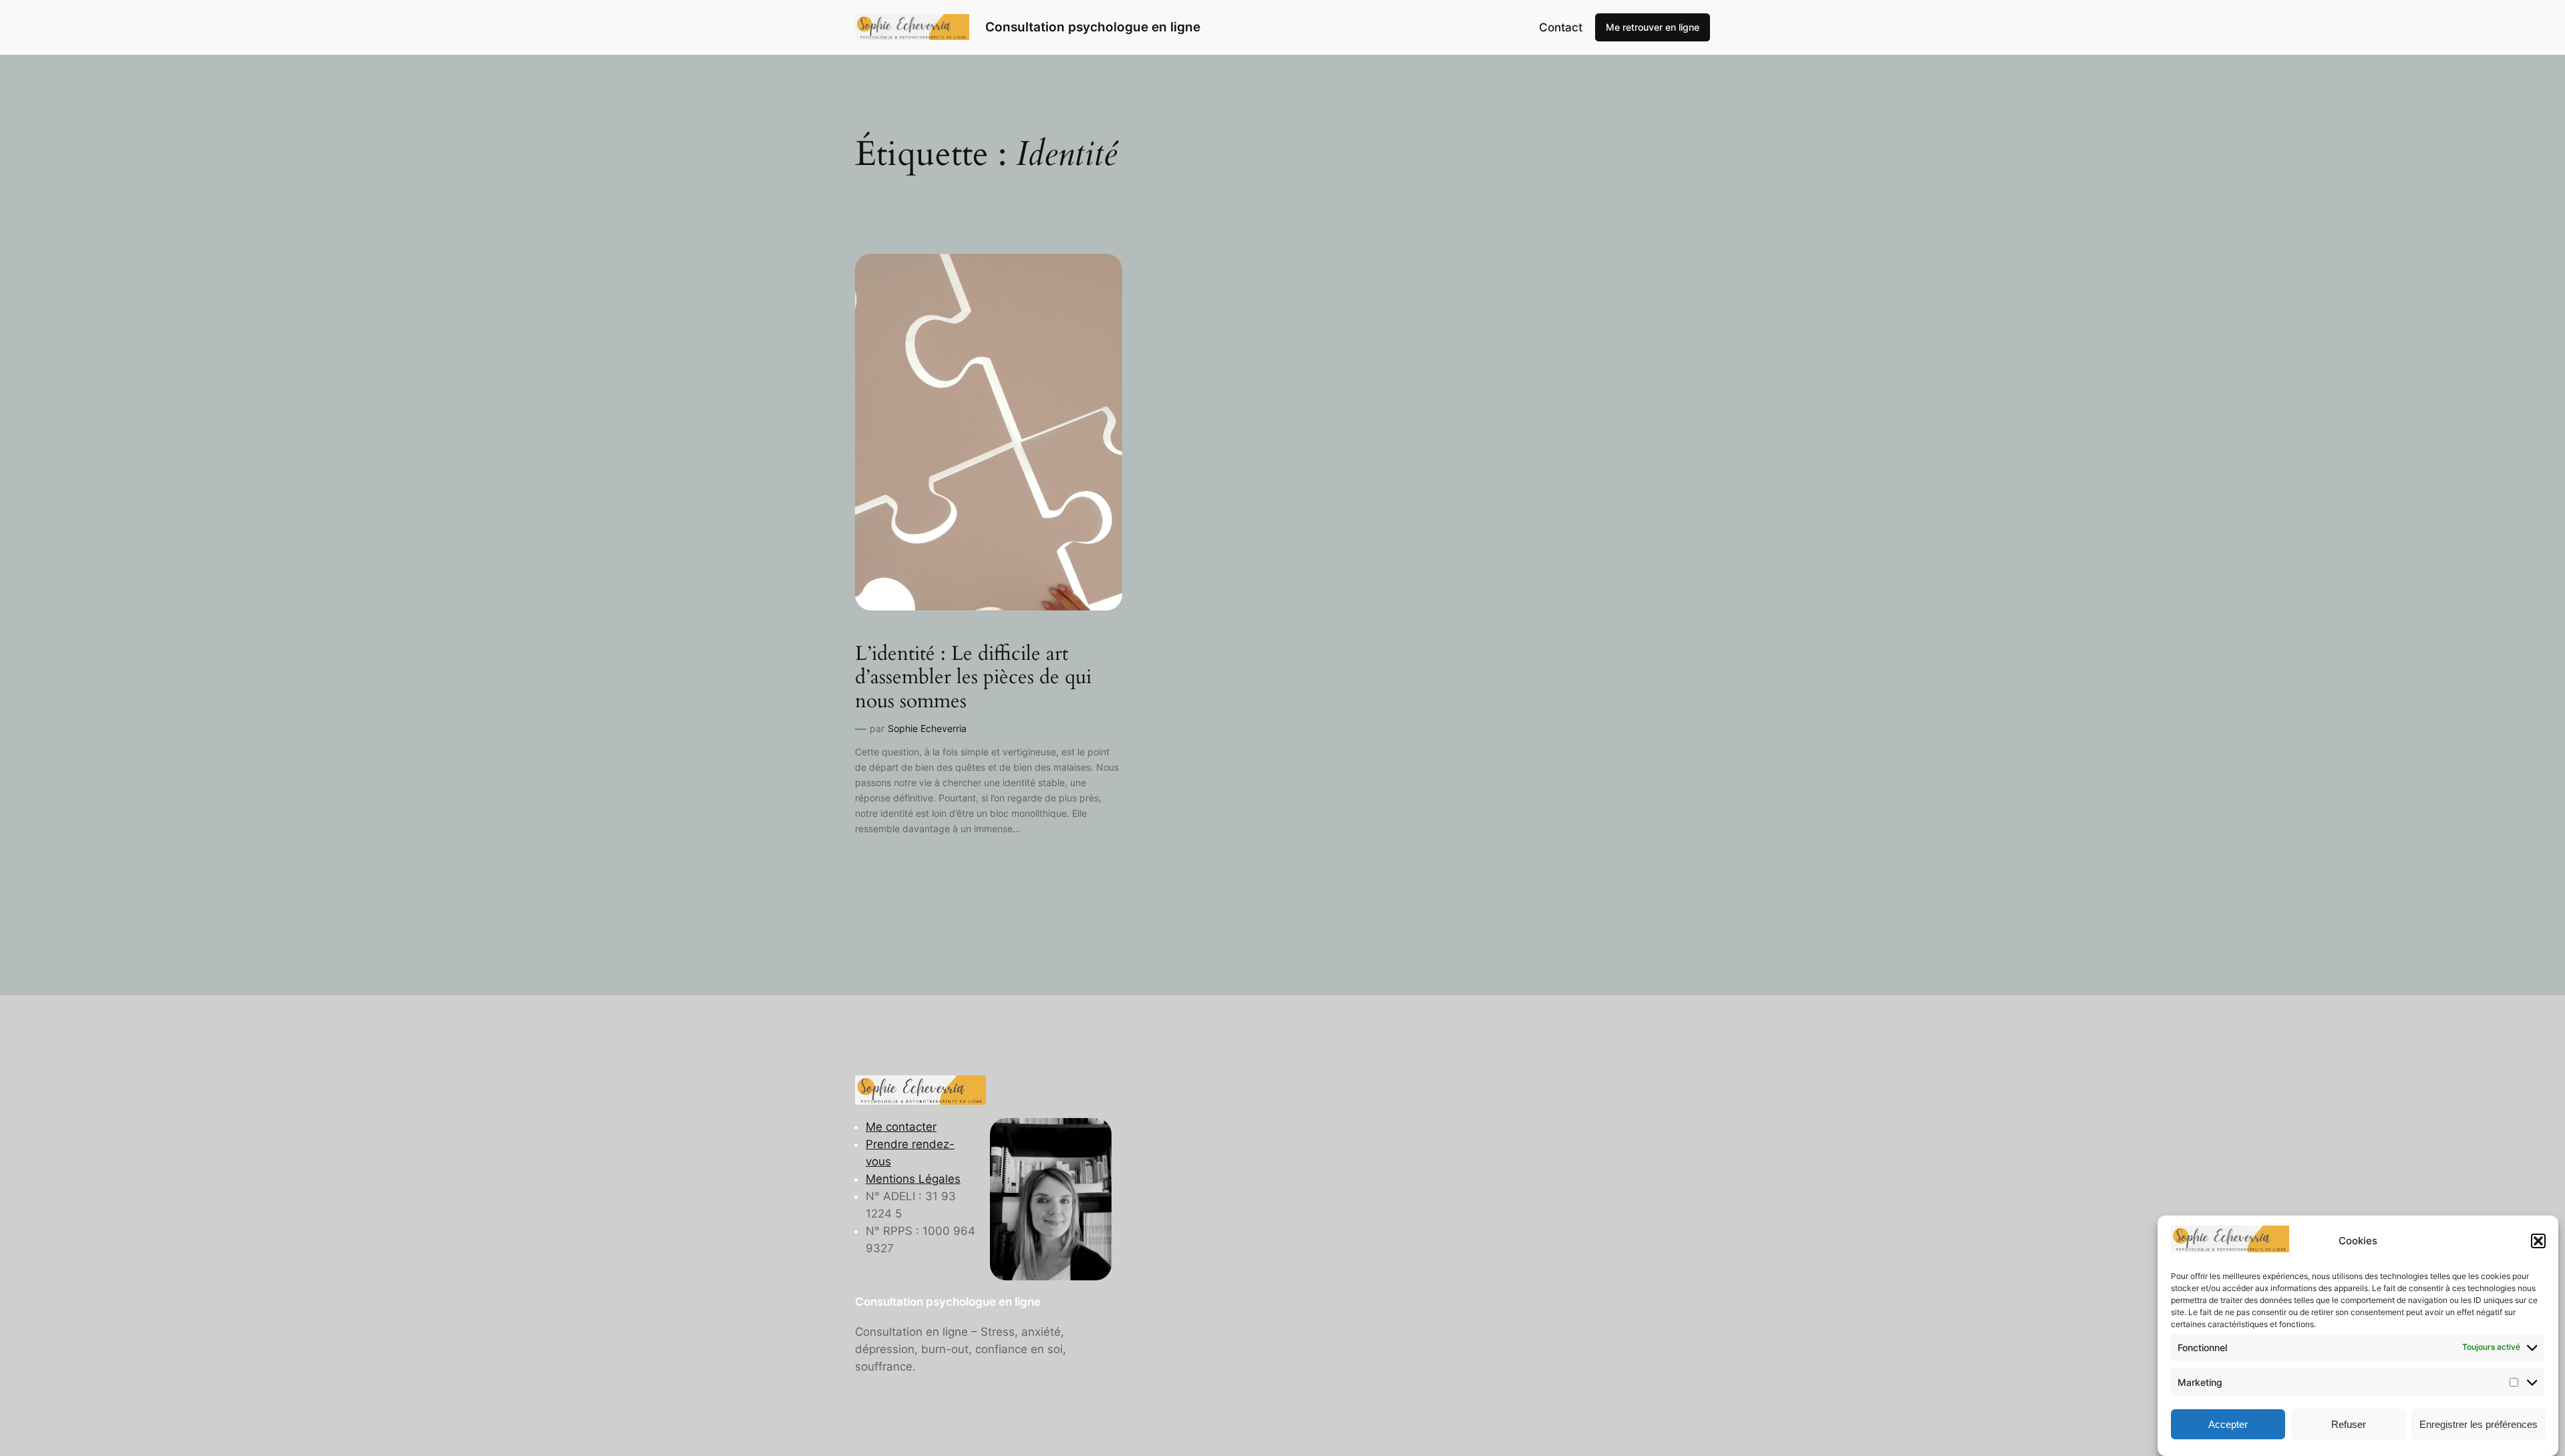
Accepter (2228, 1424)
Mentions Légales (913, 1179)
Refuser (2349, 1424)
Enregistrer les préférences (2478, 1424)
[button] (2538, 1241)
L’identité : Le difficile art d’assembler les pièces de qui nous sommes (973, 678)
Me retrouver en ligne (1653, 27)
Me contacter (901, 1127)
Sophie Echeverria (927, 728)
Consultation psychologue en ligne (1093, 27)
